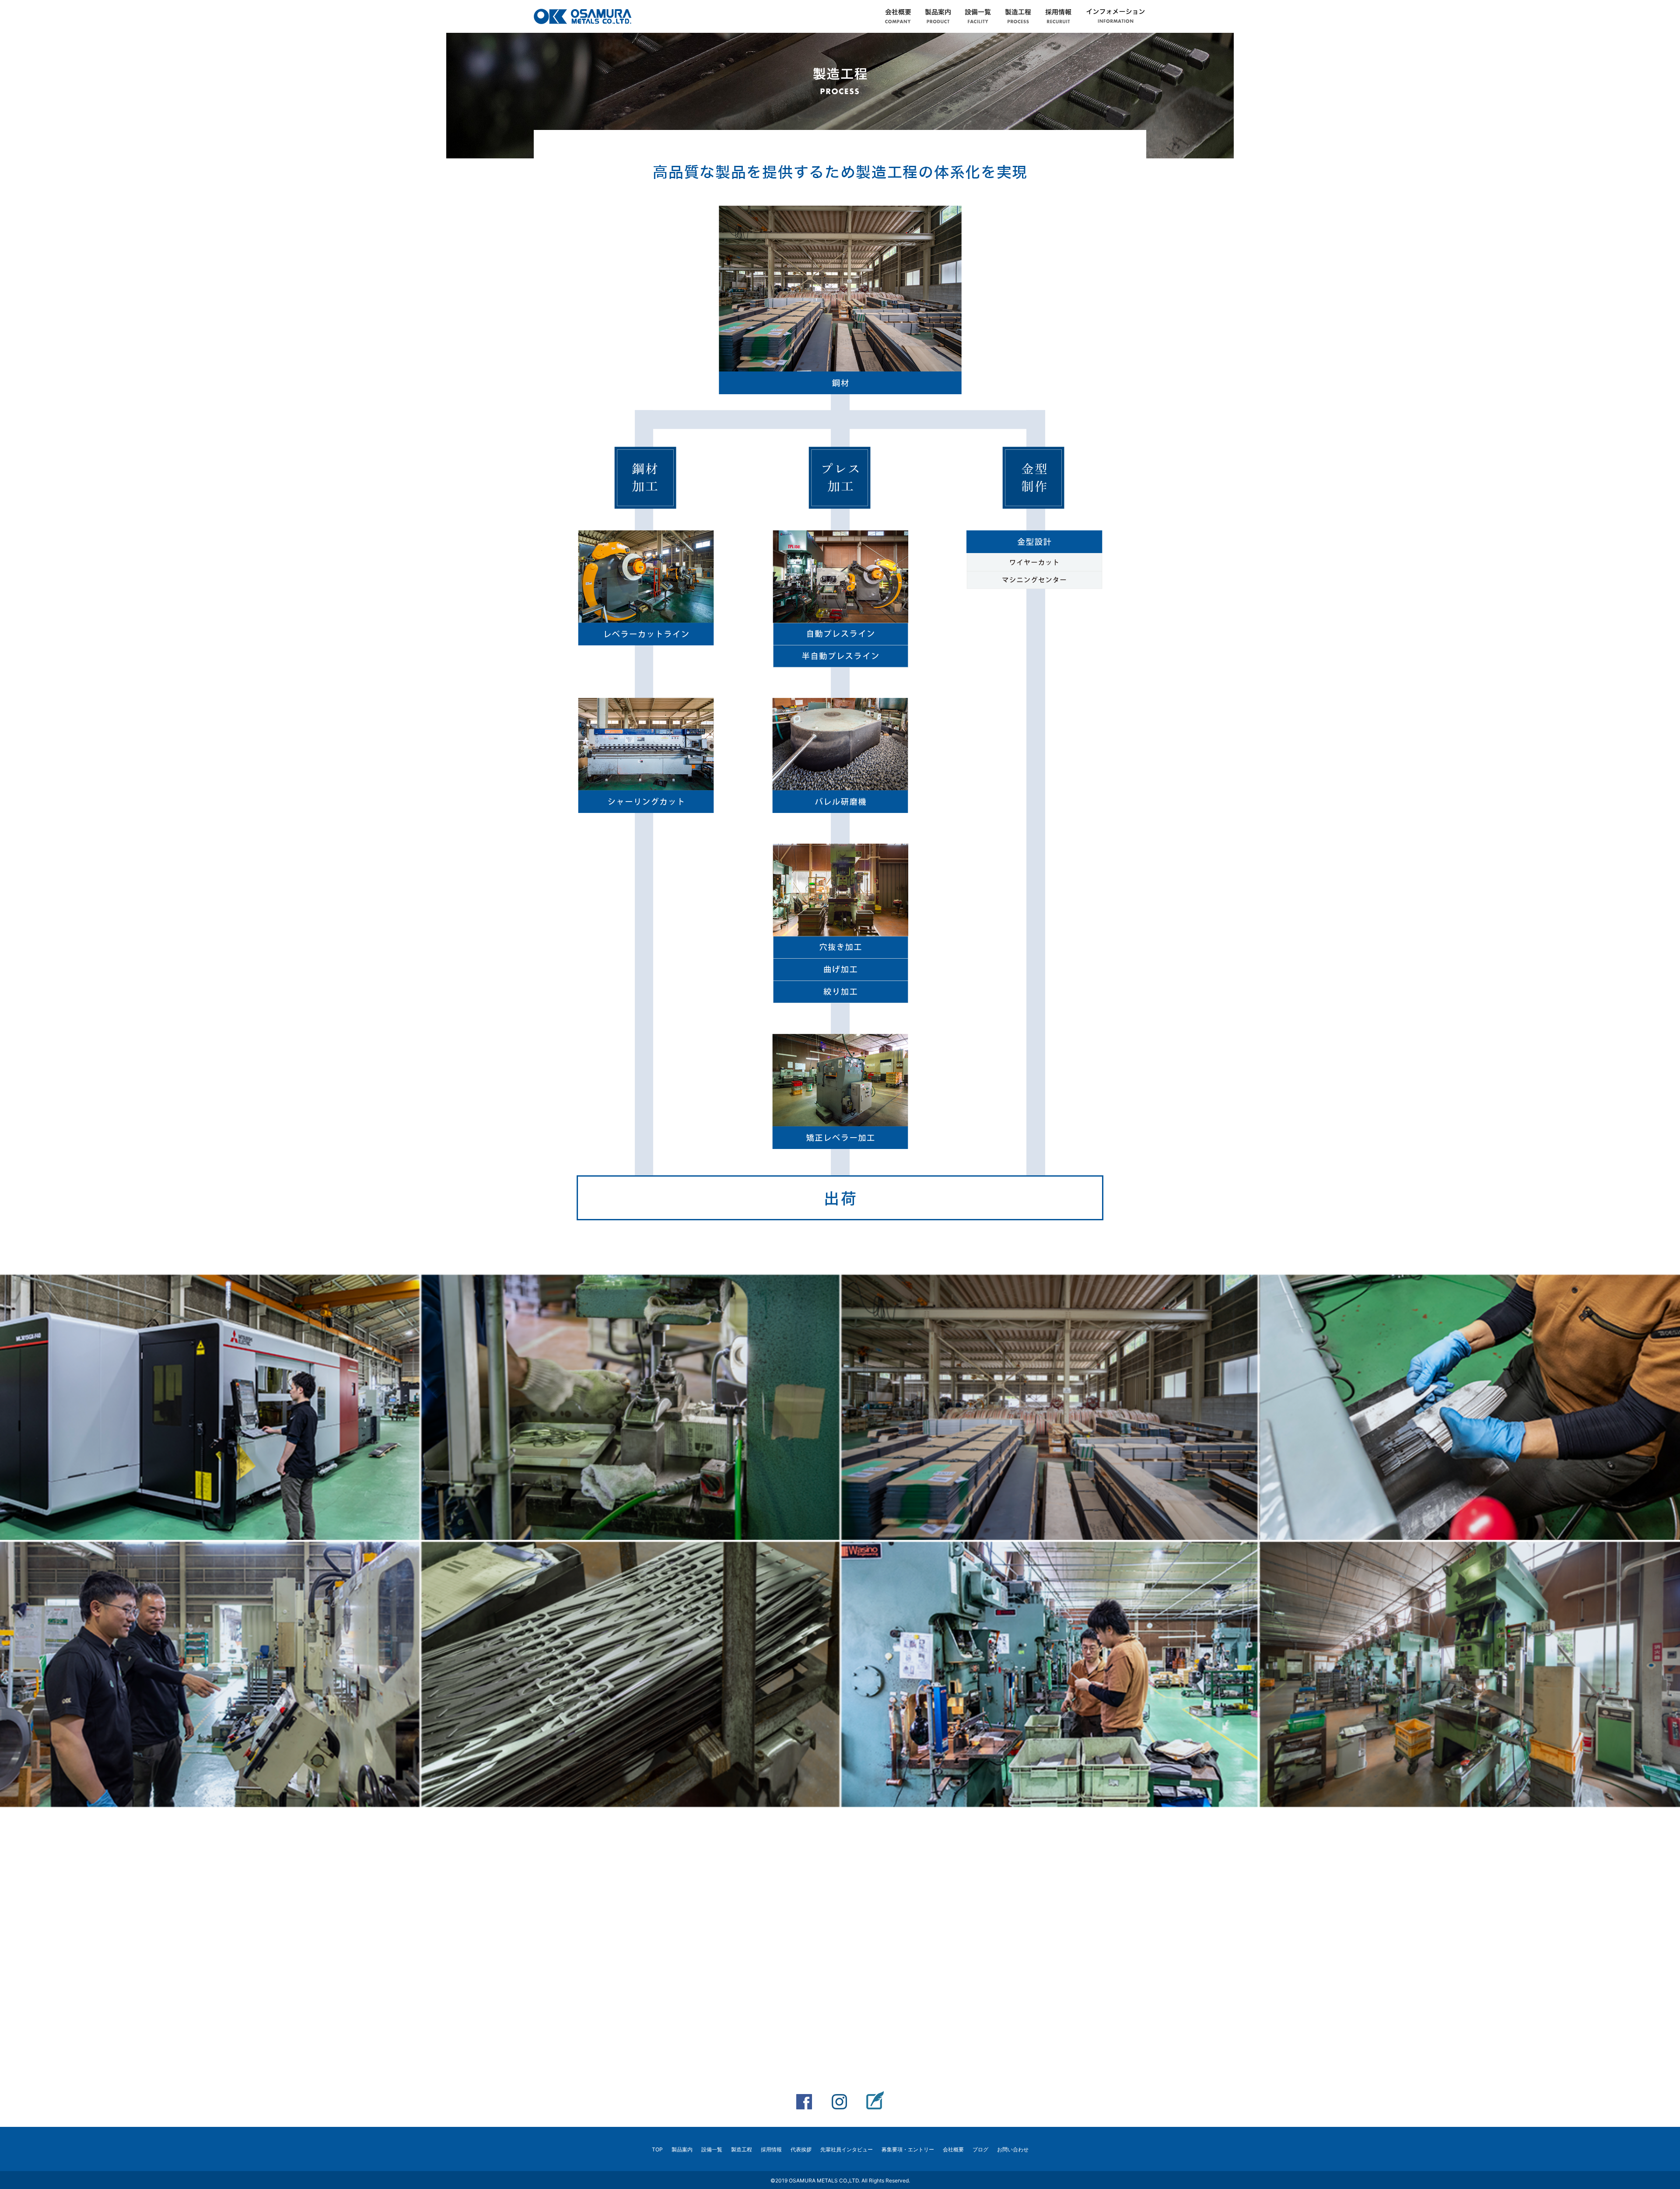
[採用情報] (1058, 18)
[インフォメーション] (1116, 18)
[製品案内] (938, 18)
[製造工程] (1018, 18)
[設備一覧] (978, 18)
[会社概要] (898, 18)
